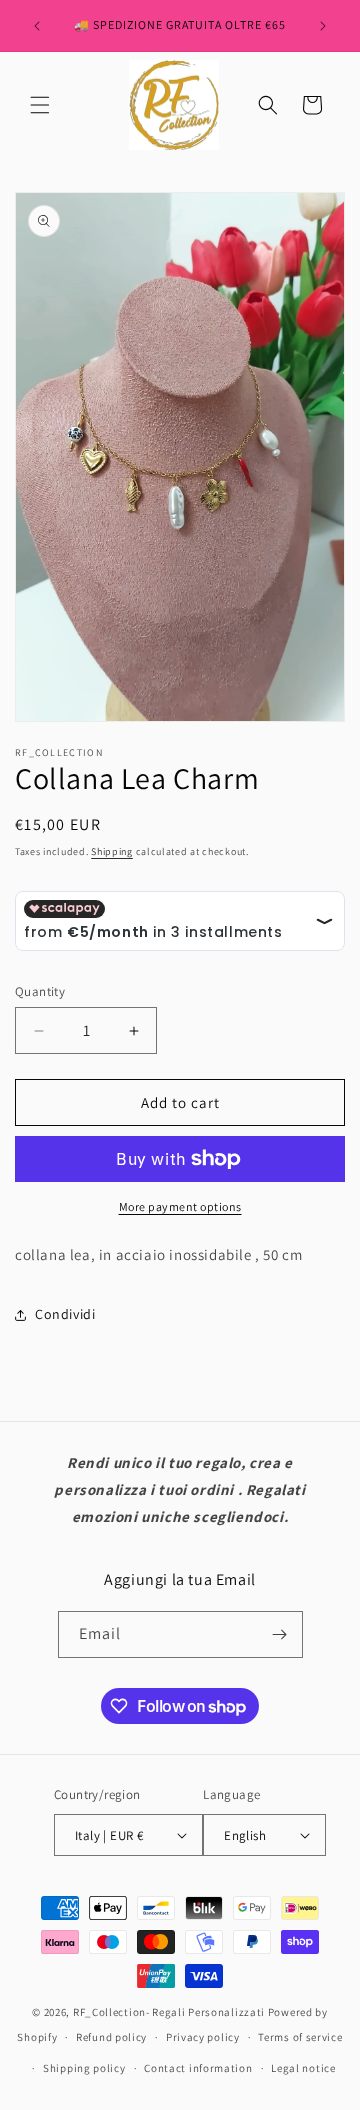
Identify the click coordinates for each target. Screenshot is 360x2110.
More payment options (180, 1206)
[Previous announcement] (37, 26)
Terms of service (300, 2037)
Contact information (198, 2068)
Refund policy (111, 2037)
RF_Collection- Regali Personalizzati (170, 2012)
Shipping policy (84, 2068)
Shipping (112, 851)
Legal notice (303, 2068)
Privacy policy (203, 2037)
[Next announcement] (323, 26)
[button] (40, 105)
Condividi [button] (65, 1314)
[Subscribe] (280, 1634)
